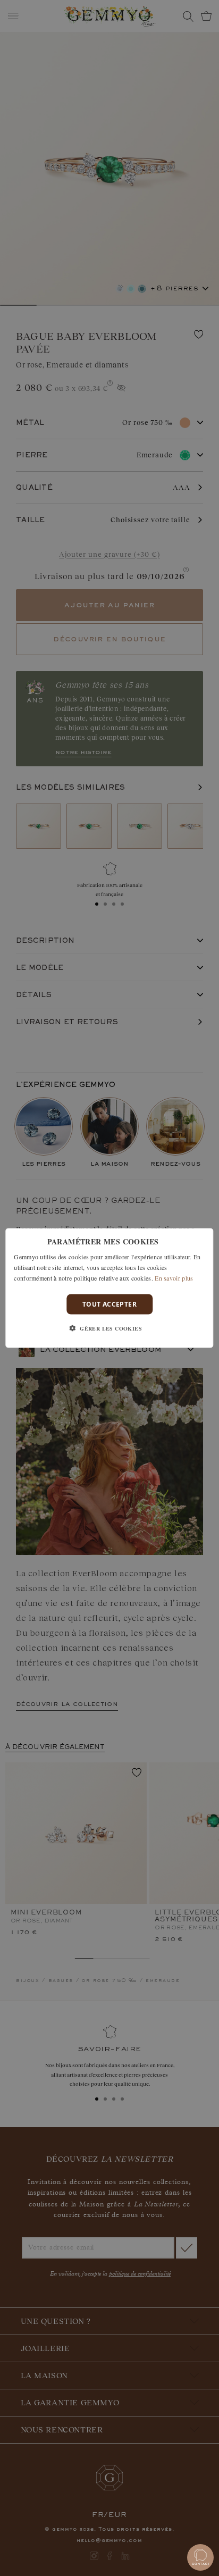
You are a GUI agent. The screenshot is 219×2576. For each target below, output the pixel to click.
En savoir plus (174, 1277)
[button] (109, 1328)
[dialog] (109, 1288)
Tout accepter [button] (109, 1304)
